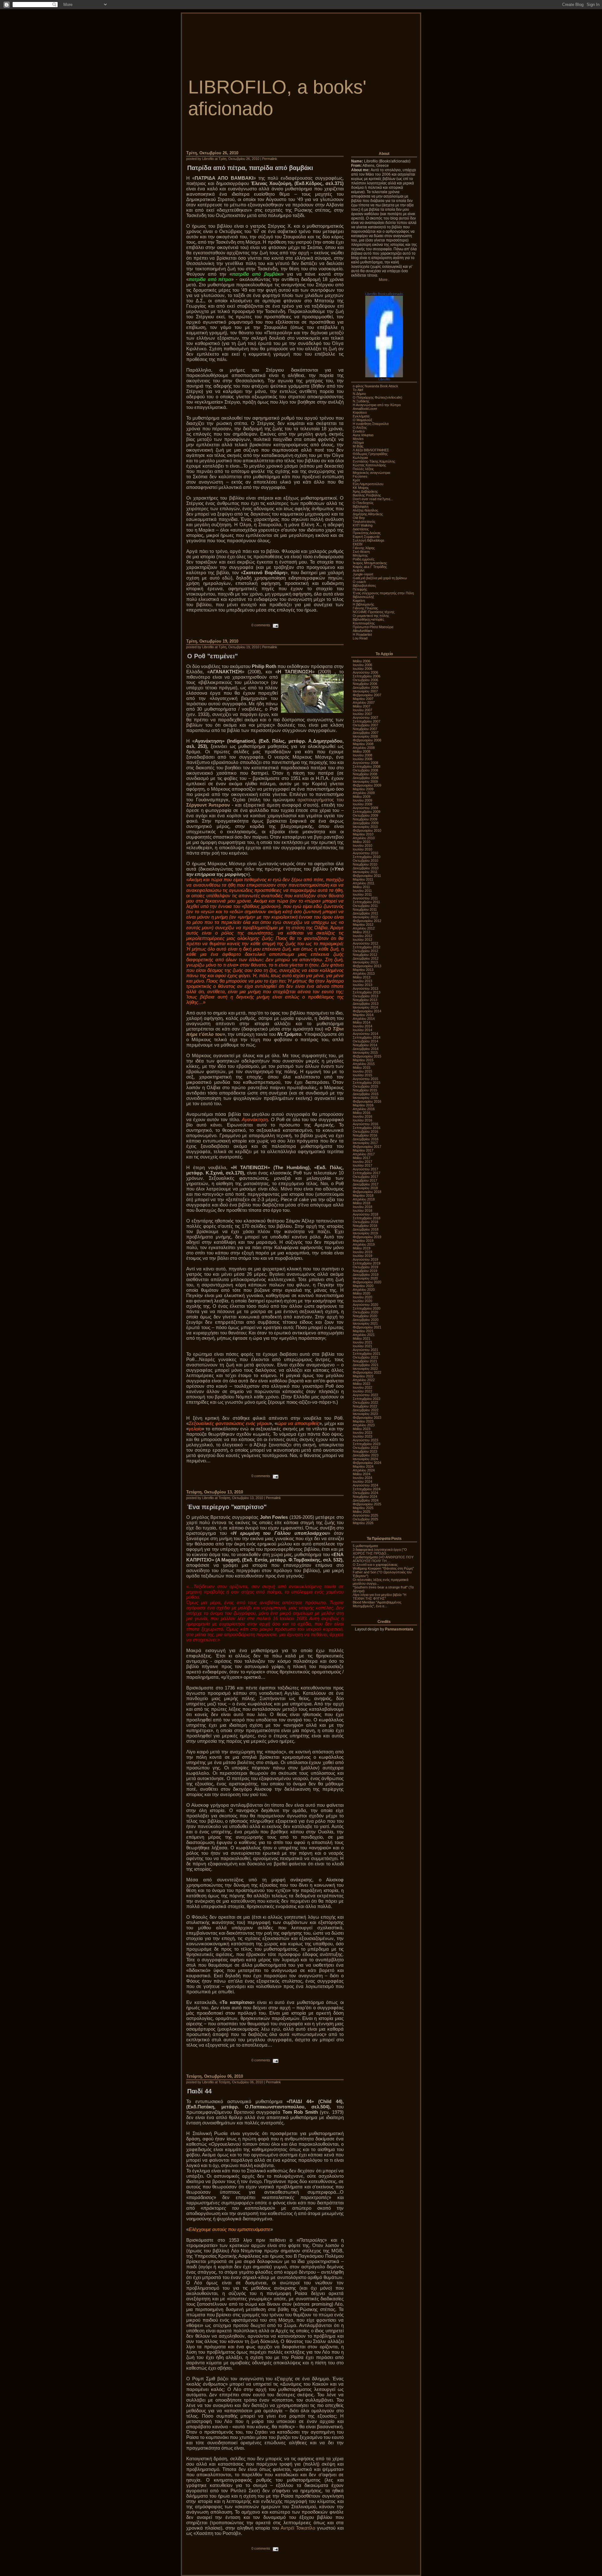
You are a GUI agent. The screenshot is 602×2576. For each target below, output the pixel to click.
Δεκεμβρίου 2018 (366, 1229)
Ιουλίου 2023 (362, 1436)
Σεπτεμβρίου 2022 (367, 1399)
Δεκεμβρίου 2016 (366, 1139)
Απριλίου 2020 (364, 1290)
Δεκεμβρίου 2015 (366, 1094)
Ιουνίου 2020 (362, 1297)
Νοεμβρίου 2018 (365, 1226)
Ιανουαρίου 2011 (365, 872)
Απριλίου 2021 (364, 1335)
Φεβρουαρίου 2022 (367, 1372)
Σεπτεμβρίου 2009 (367, 812)
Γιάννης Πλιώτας (365, 608)
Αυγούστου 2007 (365, 718)
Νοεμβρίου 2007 (365, 729)
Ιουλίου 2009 (362, 804)
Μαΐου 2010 (362, 842)
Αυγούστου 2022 (365, 1395)
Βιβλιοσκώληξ (363, 597)
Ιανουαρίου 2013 (365, 962)
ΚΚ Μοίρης (361, 488)
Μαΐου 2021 (362, 1338)
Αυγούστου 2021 (365, 1350)
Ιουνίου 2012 (362, 936)
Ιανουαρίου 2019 (365, 1233)
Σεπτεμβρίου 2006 (367, 676)
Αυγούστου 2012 (365, 943)
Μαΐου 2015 (362, 1068)
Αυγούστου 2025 (365, 1515)
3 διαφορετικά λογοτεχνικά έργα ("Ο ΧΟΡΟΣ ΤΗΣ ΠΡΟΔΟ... (380, 1551)
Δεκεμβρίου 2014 (366, 1049)
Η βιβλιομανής (363, 604)
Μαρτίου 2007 (363, 699)
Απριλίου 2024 (364, 1470)
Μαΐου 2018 (362, 1203)
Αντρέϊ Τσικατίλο (298, 2528)
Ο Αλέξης (360, 427)
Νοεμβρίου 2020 (365, 1316)
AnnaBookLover (365, 409)
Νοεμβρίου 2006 (365, 684)
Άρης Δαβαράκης (365, 491)
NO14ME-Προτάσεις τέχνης (374, 612)
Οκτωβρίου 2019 (365, 1267)
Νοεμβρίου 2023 (365, 1451)
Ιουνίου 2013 (362, 981)
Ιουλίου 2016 (362, 1120)
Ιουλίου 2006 (362, 669)
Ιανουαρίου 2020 (365, 1278)
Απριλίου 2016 (364, 1109)
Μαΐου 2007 (362, 706)
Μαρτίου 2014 (363, 1015)
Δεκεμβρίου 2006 (366, 687)
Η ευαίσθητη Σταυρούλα (371, 424)
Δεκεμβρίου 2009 (366, 823)
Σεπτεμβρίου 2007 (367, 721)
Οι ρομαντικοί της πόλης (371, 616)
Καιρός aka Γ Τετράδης (370, 567)
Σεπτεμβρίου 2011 (366, 902)
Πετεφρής (360, 589)
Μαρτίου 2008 (363, 744)
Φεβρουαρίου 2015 (367, 1056)
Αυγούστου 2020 (365, 1305)
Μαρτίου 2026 (363, 1523)
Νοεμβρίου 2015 (365, 1090)
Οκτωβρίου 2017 (365, 1177)
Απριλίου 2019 (364, 1244)
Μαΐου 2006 (362, 661)
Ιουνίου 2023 (362, 1433)
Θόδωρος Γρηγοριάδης (370, 454)
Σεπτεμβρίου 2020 (367, 1308)
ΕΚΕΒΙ (358, 544)
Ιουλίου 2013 (362, 985)
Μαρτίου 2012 (363, 925)
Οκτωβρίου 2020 (365, 1312)
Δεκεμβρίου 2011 (365, 913)
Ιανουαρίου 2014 (365, 1007)
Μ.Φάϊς (358, 446)
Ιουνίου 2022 (362, 1387)
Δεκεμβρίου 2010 (366, 868)
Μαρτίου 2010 (363, 834)
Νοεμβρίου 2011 (365, 909)
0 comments (261, 625)
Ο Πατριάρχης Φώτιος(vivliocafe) (378, 397)
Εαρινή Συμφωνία (366, 537)
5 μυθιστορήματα (365, 1546)
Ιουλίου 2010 (362, 849)
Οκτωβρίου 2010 (365, 861)
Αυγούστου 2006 (365, 672)
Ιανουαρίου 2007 (365, 691)
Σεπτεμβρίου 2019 (367, 1263)
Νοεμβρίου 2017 (365, 1180)
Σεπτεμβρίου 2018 (367, 1218)
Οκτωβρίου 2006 (365, 680)
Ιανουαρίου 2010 (365, 827)
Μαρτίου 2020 (363, 1286)
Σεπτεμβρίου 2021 (367, 1354)
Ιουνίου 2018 (362, 1207)
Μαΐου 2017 (362, 1158)
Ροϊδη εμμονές (364, 559)
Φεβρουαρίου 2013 (367, 966)
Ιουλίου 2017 (362, 1165)
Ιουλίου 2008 (362, 759)
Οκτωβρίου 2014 (365, 1041)
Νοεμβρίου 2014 (365, 1045)
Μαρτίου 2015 (363, 1060)
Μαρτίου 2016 (363, 1105)
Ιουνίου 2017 (362, 1162)
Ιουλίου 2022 (362, 1391)
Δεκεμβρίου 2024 (366, 1500)
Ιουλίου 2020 (362, 1301)
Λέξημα (358, 443)
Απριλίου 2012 (364, 928)
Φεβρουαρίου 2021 (367, 1327)
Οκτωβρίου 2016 (365, 1132)
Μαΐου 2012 (362, 932)
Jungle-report (363, 574)
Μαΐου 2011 (361, 887)
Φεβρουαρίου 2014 (367, 1011)
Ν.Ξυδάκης (361, 401)
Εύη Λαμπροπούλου (368, 484)
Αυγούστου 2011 (365, 898)
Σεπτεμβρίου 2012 (367, 947)
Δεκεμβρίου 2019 (366, 1275)
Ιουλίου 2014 (362, 1030)
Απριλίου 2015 (364, 1064)
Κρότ (356, 480)
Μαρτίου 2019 (363, 1241)
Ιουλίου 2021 (362, 1346)
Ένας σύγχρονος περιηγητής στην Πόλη (383, 593)
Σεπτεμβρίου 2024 (367, 1489)
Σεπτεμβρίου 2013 (367, 992)
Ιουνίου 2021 (362, 1342)
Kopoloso (360, 412)
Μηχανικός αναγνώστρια (371, 473)
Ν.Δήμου (359, 394)
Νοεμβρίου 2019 (365, 1271)
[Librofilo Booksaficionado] (384, 376)
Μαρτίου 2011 (363, 879)
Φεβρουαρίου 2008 (367, 740)
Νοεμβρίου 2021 (365, 1361)
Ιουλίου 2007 (362, 714)
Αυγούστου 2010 (365, 853)
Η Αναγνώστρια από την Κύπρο (377, 405)
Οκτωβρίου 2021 (365, 1357)
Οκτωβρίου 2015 (365, 1086)
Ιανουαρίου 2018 (365, 1188)
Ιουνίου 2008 (362, 755)
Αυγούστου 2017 (365, 1169)
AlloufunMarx (363, 631)
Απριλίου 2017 (364, 1154)
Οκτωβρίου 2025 (365, 1519)
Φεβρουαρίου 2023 (367, 1418)
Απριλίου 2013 (364, 973)
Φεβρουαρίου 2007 (367, 695)
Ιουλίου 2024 (362, 1481)
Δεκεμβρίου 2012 (366, 958)
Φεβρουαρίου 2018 (367, 1192)
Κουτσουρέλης (364, 623)
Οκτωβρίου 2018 (365, 1222)
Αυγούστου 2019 (365, 1259)
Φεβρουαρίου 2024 (367, 1463)
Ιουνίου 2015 (362, 1071)
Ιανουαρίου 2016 (365, 1098)
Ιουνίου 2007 (362, 710)
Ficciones (360, 476)
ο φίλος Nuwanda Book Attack (375, 386)
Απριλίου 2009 (364, 793)
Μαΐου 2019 (362, 1248)
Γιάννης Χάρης (364, 548)
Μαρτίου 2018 (363, 1195)
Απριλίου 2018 (364, 1199)
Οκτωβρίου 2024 (365, 1493)
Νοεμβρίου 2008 (365, 774)
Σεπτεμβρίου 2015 (367, 1083)
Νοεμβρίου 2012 (365, 955)
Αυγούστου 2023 (365, 1440)
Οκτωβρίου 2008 (365, 770)
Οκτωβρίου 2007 (365, 725)
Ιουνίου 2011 (362, 891)
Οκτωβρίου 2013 (365, 996)
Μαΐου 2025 (362, 1512)
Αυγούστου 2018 (365, 1214)
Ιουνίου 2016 (362, 1116)
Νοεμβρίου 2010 (365, 864)
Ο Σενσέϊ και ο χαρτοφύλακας (375, 1565)
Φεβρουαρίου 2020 (367, 1282)
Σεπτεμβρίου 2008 (367, 766)
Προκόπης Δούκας (367, 533)
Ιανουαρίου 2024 (365, 1459)
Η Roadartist (362, 634)
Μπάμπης (360, 555)
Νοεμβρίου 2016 (365, 1135)
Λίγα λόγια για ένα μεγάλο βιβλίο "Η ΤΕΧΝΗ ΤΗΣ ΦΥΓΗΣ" (380, 1597)
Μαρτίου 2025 (363, 1508)
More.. (384, 280)
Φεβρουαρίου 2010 (367, 830)
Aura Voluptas (363, 435)
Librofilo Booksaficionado (384, 294)
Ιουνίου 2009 (362, 800)
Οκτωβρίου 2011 (365, 906)
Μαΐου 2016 (362, 1113)
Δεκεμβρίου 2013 (366, 1004)
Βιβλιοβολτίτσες (364, 586)
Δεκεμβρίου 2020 (366, 1320)
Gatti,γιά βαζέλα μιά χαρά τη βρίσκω (380, 578)
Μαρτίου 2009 (363, 789)
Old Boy (359, 518)
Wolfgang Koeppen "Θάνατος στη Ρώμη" (383, 1568)
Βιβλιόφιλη (361, 506)
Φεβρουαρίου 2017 (367, 1147)
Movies (358, 439)
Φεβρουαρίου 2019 (367, 1237)
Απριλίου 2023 (364, 1425)
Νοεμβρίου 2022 (365, 1406)
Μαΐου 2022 (362, 1384)
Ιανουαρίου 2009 (365, 782)
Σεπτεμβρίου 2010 (367, 857)
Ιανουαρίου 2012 (365, 917)
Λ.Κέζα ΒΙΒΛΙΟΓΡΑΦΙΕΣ (371, 450)
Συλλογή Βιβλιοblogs (369, 540)
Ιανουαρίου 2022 (365, 1369)
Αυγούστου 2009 (365, 808)
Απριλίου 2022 (364, 1380)
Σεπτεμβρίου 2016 (367, 1128)
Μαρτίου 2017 (363, 1150)
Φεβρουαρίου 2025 (367, 1504)
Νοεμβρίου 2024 (365, 1497)
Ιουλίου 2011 (362, 894)
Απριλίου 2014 (364, 1019)
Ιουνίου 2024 (362, 1478)
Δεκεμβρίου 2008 (366, 778)
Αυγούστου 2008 (365, 763)
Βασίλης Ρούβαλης (367, 495)
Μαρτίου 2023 (363, 1421)
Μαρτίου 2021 (363, 1331)
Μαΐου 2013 (362, 977)
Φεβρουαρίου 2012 (367, 921)
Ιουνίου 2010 (362, 845)
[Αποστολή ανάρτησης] (275, 625)
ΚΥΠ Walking (363, 525)
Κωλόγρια (360, 458)
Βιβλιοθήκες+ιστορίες (368, 619)
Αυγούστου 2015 (365, 1079)
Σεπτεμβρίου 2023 (367, 1444)
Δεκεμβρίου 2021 (366, 1365)
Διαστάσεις (361, 529)
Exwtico (359, 431)
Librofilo (384, 379)
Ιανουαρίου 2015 (365, 1052)
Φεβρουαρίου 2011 (367, 876)
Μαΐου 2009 (362, 797)
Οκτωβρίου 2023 (365, 1448)
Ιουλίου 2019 (362, 1256)
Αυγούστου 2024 (365, 1485)
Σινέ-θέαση (361, 552)
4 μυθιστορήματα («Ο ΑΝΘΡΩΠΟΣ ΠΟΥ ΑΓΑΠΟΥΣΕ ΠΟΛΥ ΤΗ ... (383, 1559)
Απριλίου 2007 (364, 702)
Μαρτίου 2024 (363, 1466)
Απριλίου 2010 (364, 838)
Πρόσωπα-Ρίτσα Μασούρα (373, 627)
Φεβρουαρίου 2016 (367, 1101)
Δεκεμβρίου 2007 (366, 733)
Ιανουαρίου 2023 (365, 1414)
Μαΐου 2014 (362, 1022)
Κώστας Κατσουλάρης (369, 465)
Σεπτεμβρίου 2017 (367, 1173)
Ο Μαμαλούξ (362, 420)
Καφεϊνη (359, 601)
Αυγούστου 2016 (365, 1124)
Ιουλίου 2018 (362, 1211)
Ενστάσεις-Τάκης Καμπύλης (374, 461)
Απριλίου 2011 (364, 883)
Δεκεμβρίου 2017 (366, 1184)
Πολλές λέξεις (363, 469)
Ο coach (359, 582)
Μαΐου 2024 (362, 1474)
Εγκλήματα (361, 416)
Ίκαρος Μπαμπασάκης (370, 563)
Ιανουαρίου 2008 (365, 736)
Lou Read (360, 638)
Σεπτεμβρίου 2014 (367, 1037)
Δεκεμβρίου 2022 (366, 1410)
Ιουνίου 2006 (362, 665)
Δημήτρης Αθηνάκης (368, 514)
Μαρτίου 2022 (363, 1376)
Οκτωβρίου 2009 (365, 815)
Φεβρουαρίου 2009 (367, 785)
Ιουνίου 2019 (362, 1252)
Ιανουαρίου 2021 (365, 1323)
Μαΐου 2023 (362, 1429)
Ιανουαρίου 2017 (365, 1143)
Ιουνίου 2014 (362, 1026)
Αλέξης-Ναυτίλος (365, 510)
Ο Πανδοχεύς (363, 503)
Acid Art (359, 570)
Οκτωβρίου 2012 (365, 951)
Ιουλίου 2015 (362, 1075)
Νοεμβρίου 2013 (365, 1000)
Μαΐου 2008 (362, 751)
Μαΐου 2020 (362, 1293)
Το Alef (358, 390)
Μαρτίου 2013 (363, 970)
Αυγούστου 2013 (365, 989)
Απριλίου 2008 (364, 748)
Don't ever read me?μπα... (373, 499)
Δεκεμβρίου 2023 (366, 1455)
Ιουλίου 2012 (362, 940)
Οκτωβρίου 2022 (365, 1402)
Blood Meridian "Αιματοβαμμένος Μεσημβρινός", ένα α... (377, 1604)
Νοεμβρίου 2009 (365, 819)
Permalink (270, 159)
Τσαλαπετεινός (364, 522)
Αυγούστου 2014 (365, 1034)
